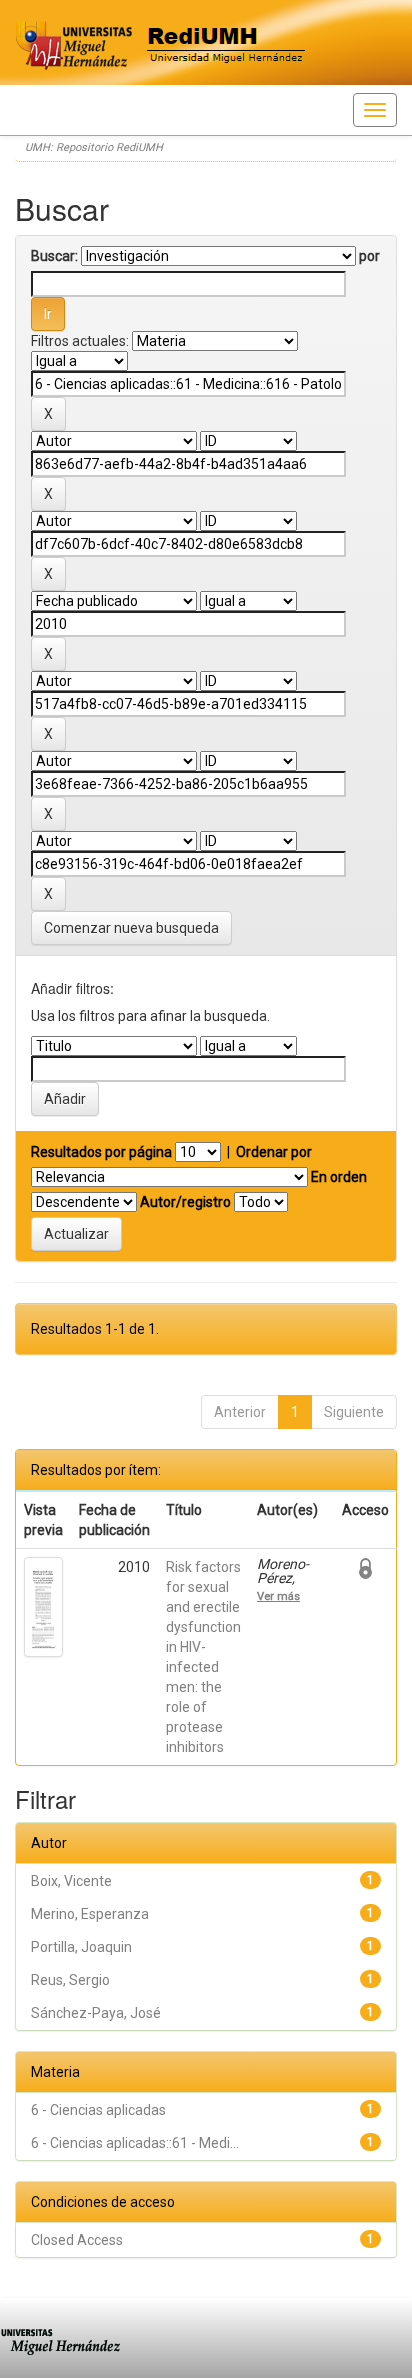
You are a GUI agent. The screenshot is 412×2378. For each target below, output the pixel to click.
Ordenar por (274, 1152)
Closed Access (77, 2240)
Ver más (278, 1596)
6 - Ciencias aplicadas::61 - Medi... (135, 2143)
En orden (339, 1177)
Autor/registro (185, 1202)
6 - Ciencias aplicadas (98, 2110)
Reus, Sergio (70, 1980)
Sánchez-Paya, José (96, 2013)
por (369, 256)
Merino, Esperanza (90, 1914)
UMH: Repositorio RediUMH (94, 147)
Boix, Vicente (71, 1881)
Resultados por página (101, 1152)
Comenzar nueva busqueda (131, 928)
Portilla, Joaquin (81, 1947)
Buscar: (54, 256)
